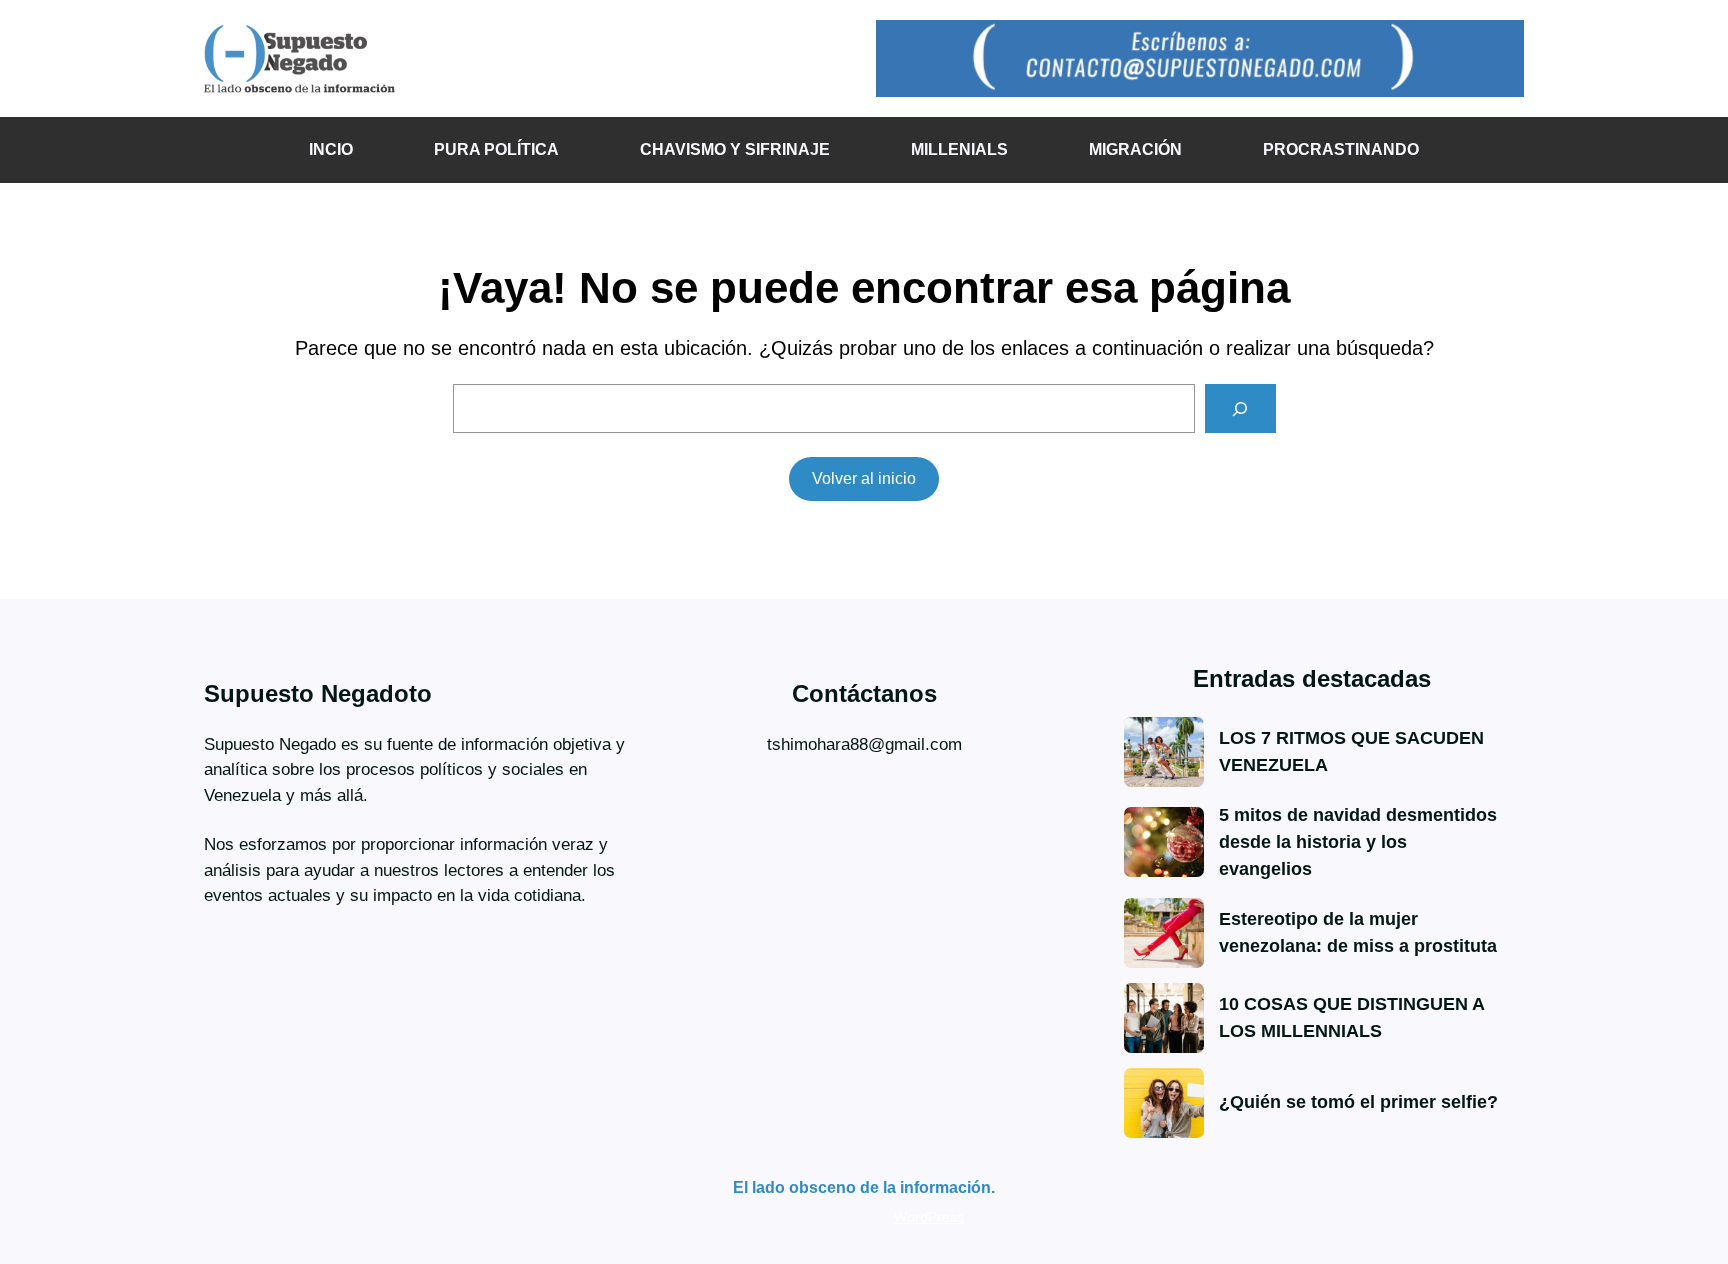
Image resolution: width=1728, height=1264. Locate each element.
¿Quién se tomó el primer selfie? (1358, 1102)
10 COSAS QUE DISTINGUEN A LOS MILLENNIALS (1351, 1017)
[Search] (1240, 408)
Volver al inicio (864, 478)
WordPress (929, 1217)
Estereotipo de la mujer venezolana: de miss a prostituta (1358, 932)
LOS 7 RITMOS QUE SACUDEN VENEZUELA (1351, 751)
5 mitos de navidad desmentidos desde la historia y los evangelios (1358, 842)
